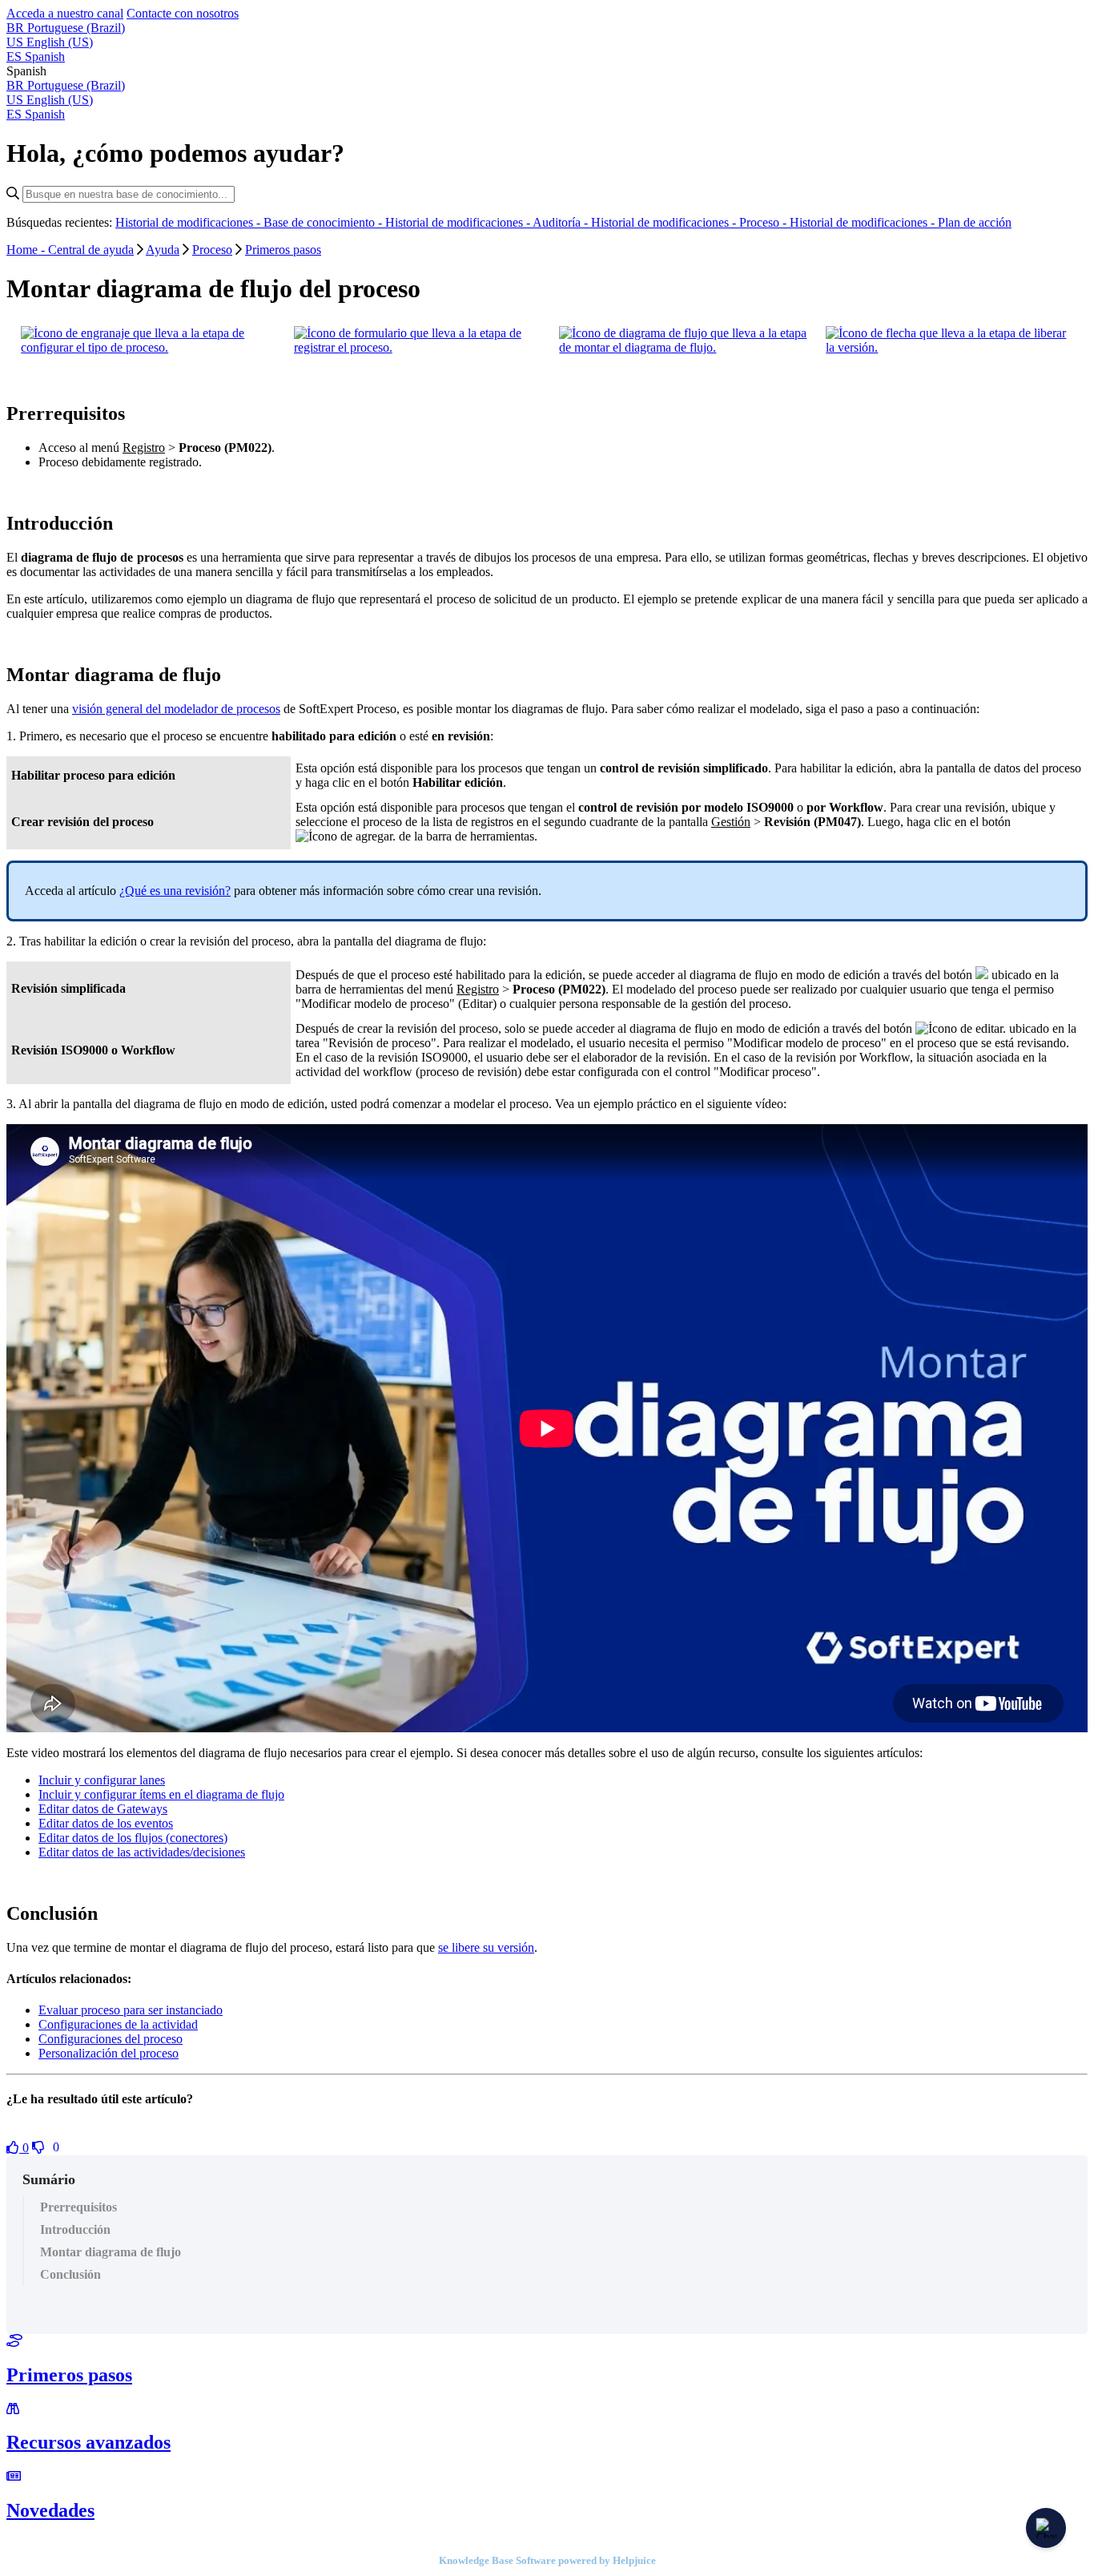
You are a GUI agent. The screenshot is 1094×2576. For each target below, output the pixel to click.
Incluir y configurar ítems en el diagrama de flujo (161, 1794)
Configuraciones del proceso (111, 2039)
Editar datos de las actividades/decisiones (142, 1852)
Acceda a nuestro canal (65, 13)
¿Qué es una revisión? (175, 891)
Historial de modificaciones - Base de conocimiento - (250, 222)
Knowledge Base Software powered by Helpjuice (547, 2560)
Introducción (75, 2229)
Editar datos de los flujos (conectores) (133, 1838)
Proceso (212, 250)
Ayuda (163, 250)
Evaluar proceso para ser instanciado (131, 2010)
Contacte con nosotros (183, 13)
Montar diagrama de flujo (111, 2252)
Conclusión (70, 2274)
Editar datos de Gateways (103, 1809)
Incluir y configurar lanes (102, 1780)
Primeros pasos (283, 250)
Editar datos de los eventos (106, 1823)
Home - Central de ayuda (70, 250)
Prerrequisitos (78, 2207)
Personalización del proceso (109, 2053)
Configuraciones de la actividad (118, 2024)
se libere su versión (486, 1947)
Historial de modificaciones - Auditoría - (488, 222)
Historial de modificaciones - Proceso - (690, 222)
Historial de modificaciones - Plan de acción (901, 222)
